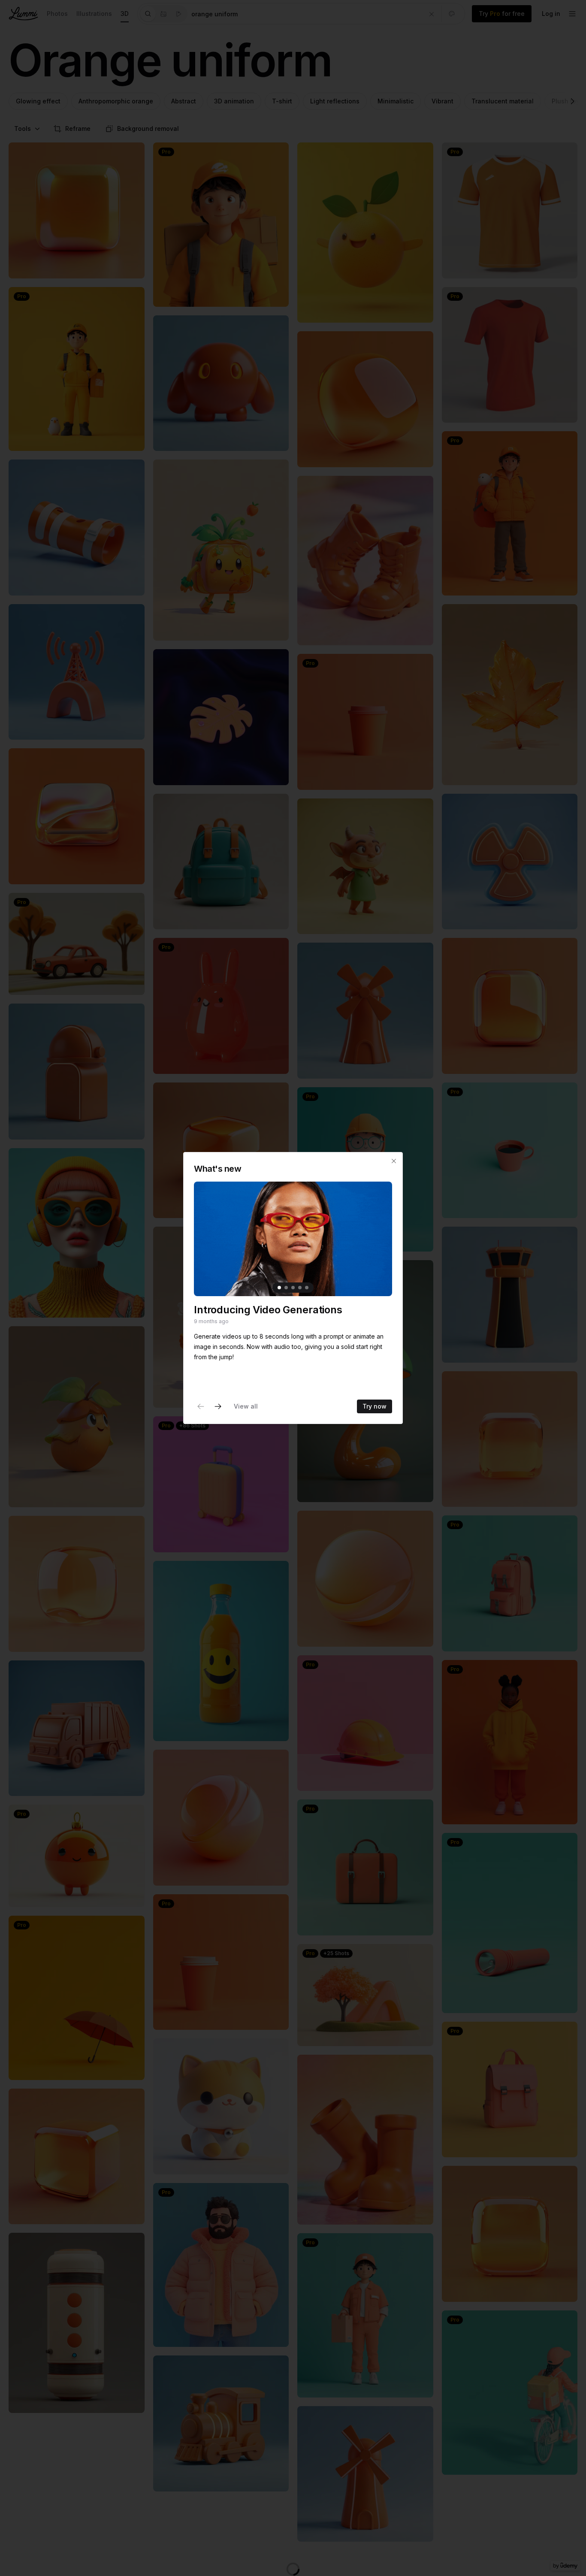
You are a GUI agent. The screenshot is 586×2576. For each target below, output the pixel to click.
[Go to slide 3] (293, 1288)
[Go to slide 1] (279, 1288)
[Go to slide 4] (300, 1288)
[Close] (394, 1161)
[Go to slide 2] (286, 1288)
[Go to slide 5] (307, 1288)
